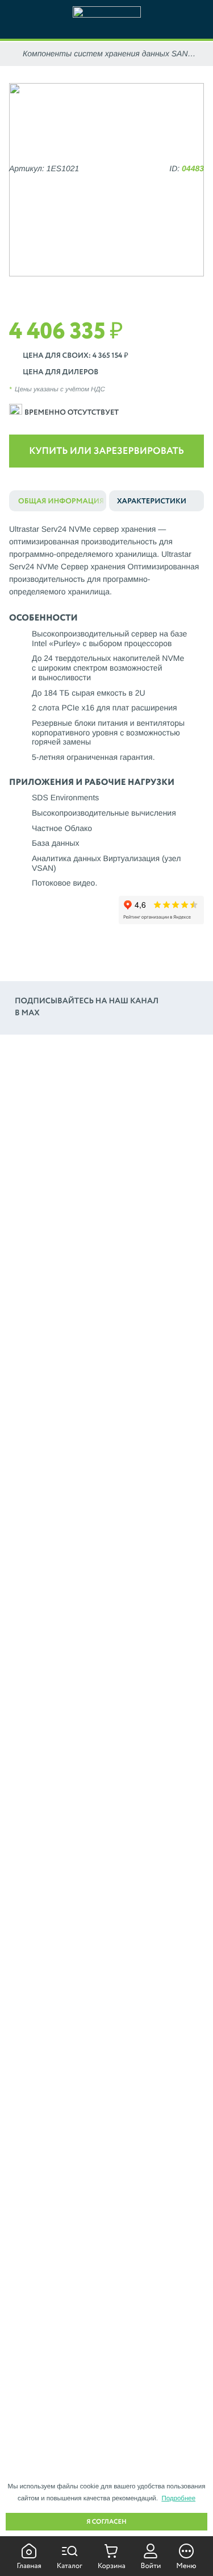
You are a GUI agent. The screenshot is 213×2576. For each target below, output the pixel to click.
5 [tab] (123, 288)
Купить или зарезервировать (106, 451)
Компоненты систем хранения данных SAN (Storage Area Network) (105, 54)
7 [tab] (156, 288)
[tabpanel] (106, 180)
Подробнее (178, 2499)
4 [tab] (106, 288)
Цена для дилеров (60, 372)
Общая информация (61, 501)
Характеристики (152, 501)
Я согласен (106, 2522)
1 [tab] (57, 288)
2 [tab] (74, 288)
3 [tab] (90, 288)
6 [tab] (139, 288)
